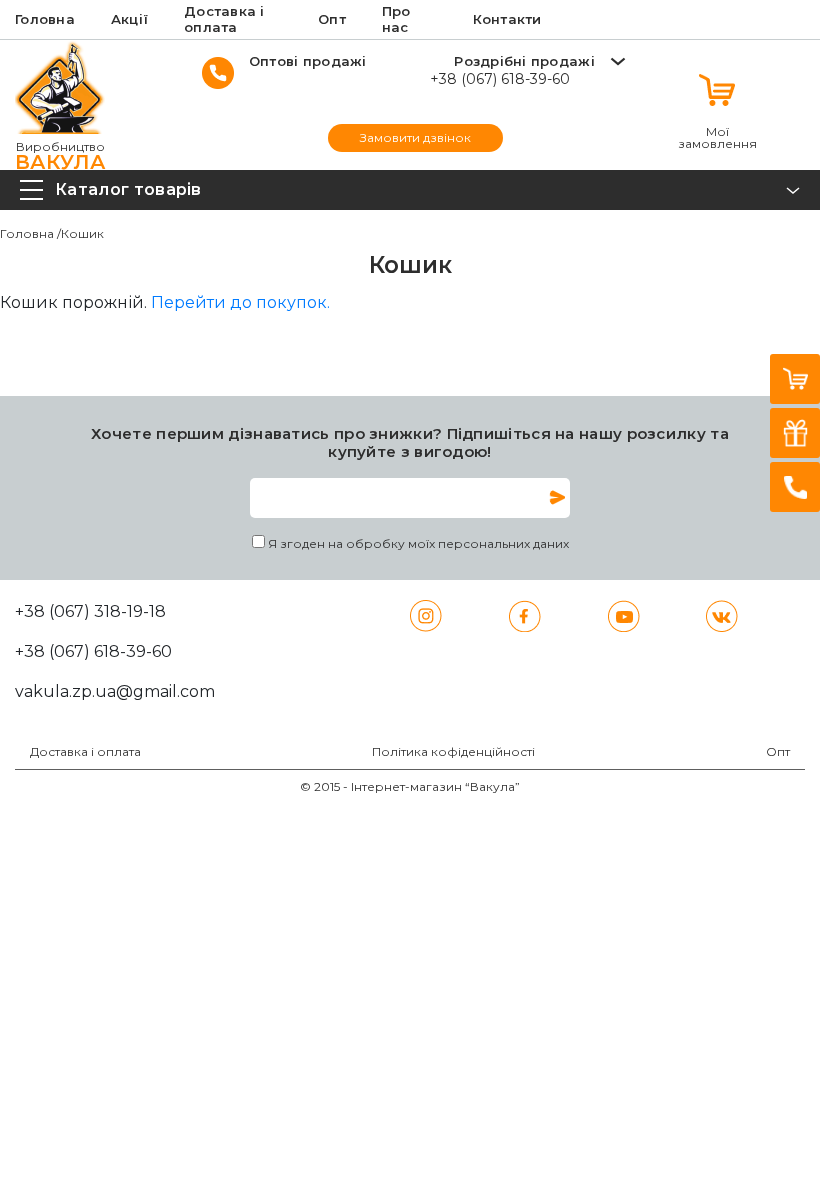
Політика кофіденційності (453, 752)
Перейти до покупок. (240, 302)
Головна (27, 233)
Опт (778, 752)
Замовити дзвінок (415, 137)
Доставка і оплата (85, 752)
